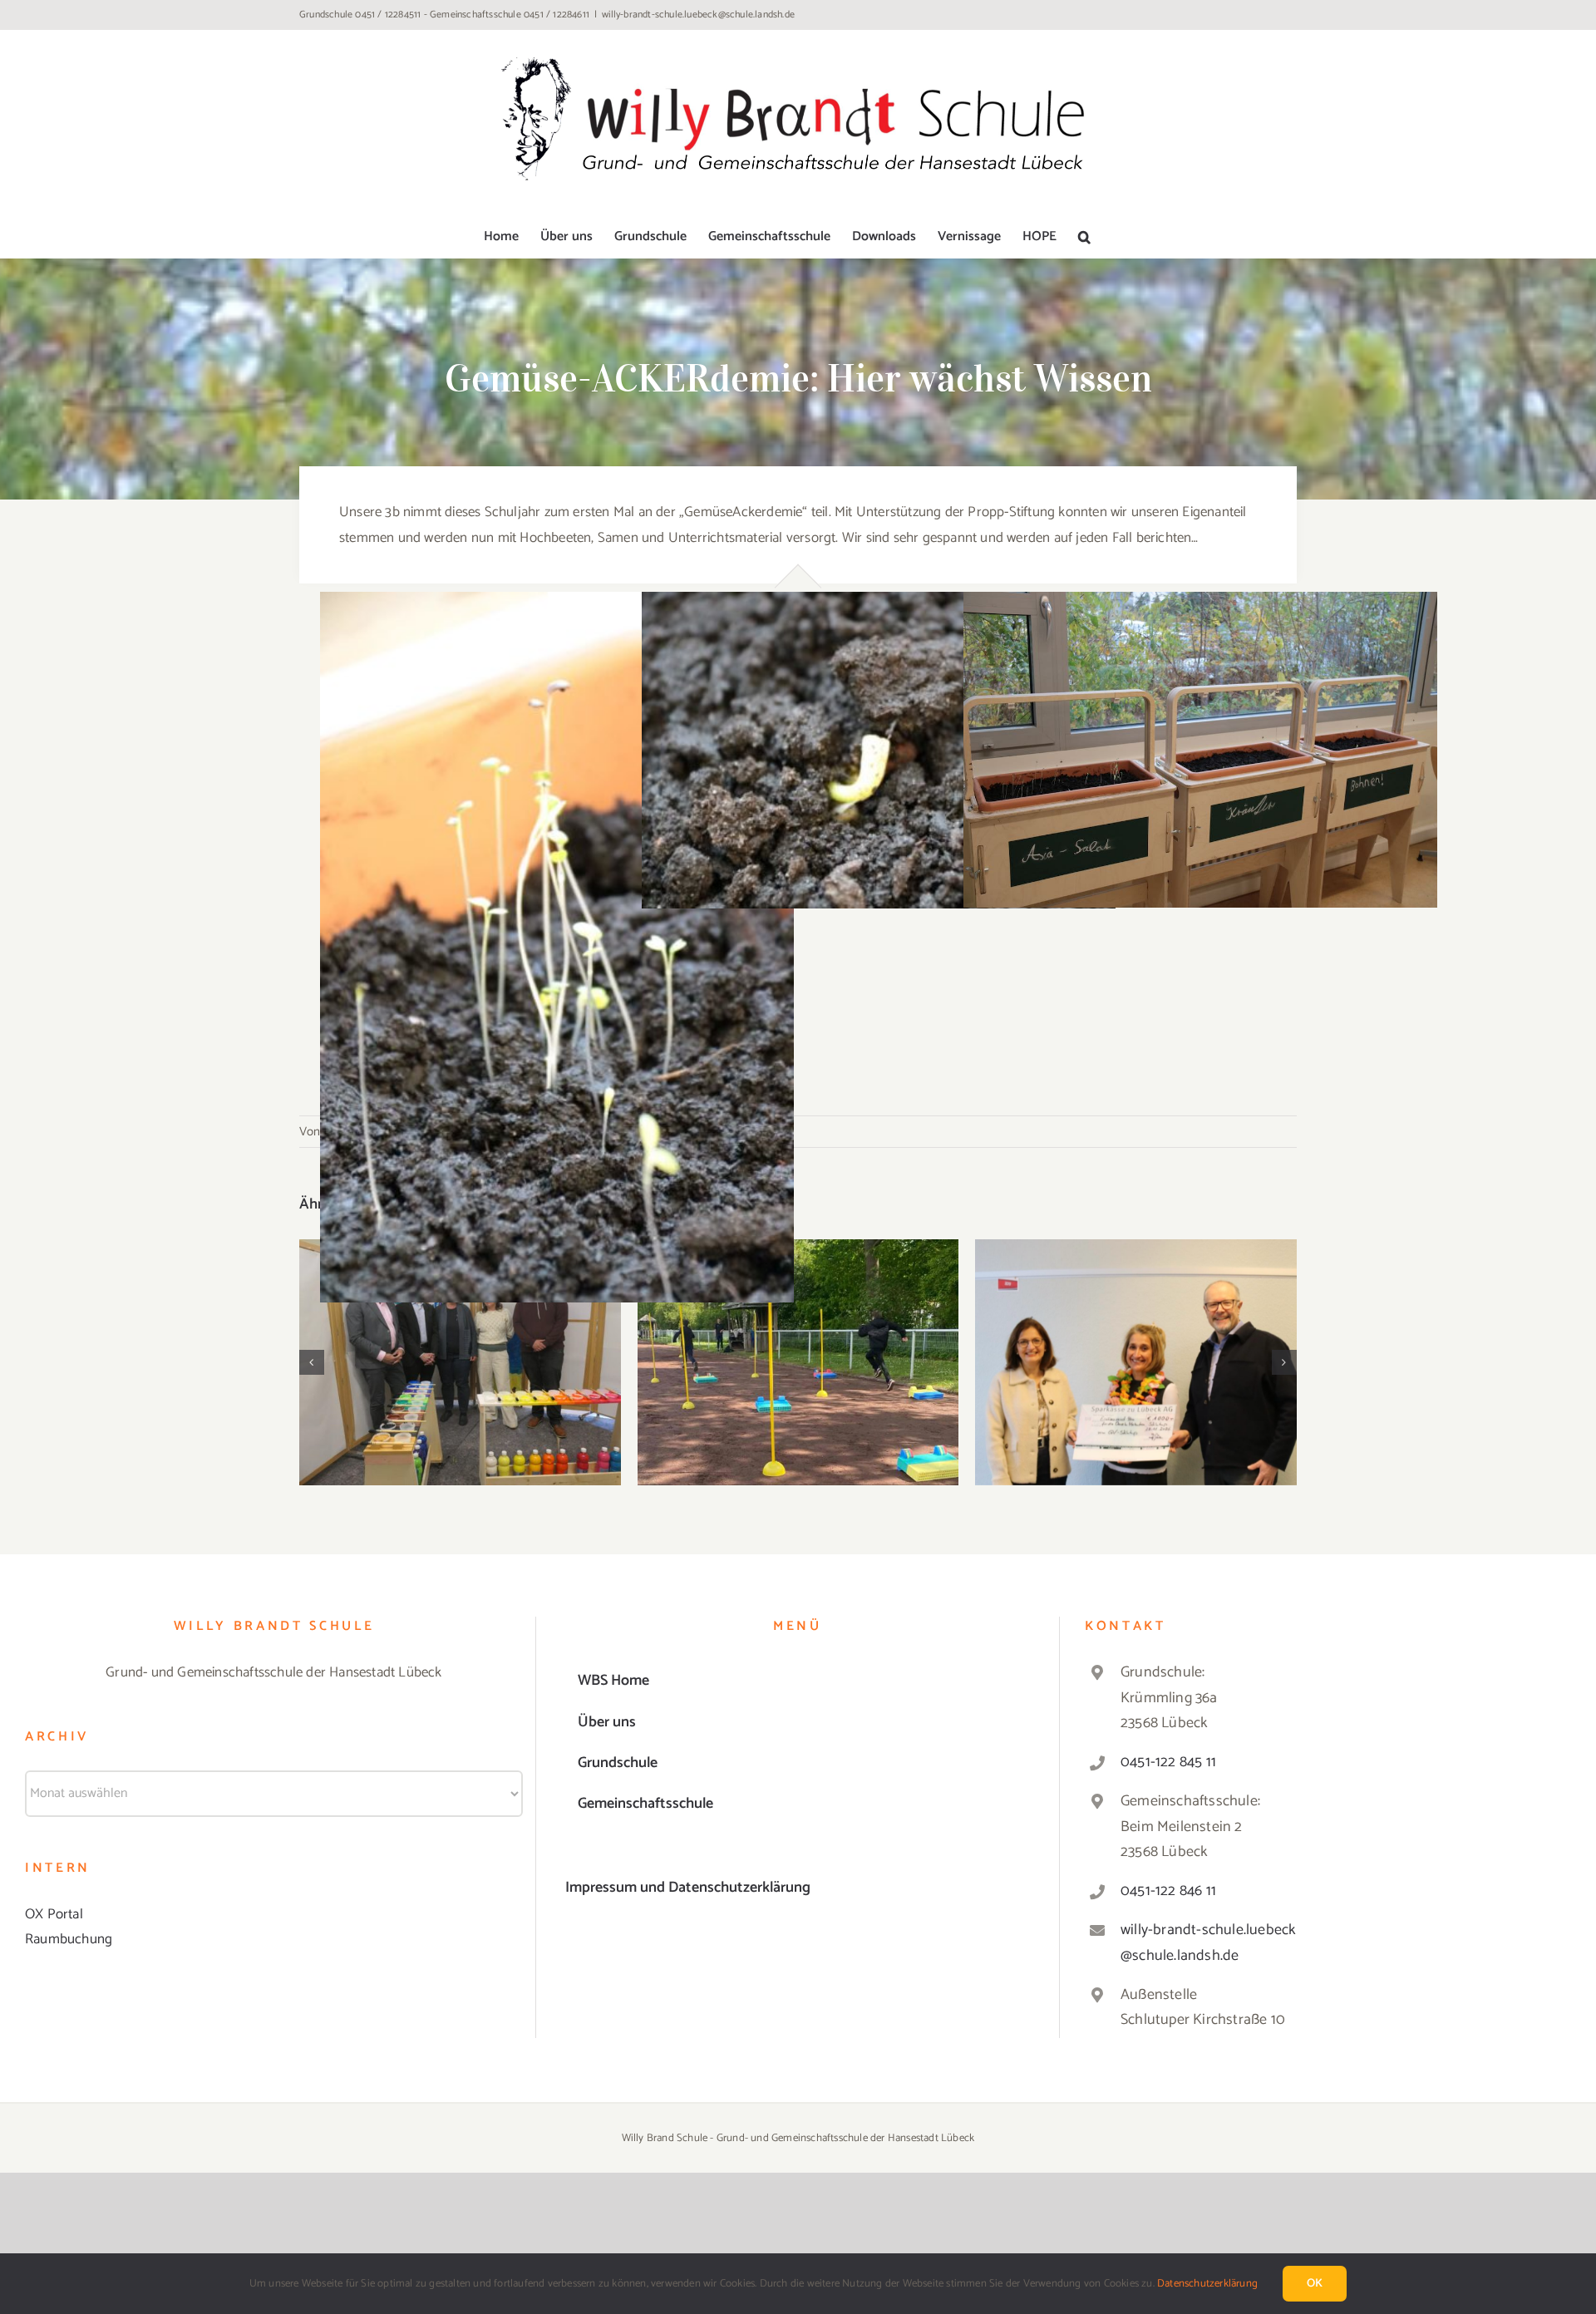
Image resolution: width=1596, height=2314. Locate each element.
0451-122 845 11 (1168, 1762)
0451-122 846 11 (1168, 1891)
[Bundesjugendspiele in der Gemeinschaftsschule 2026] (798, 1362)
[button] (1084, 237)
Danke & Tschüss (1136, 1347)
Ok (1315, 2284)
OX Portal (54, 1914)
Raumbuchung (69, 1939)
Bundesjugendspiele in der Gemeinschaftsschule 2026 (798, 1337)
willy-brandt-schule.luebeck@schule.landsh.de (698, 15)
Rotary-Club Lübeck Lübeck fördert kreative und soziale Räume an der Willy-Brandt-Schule (460, 1327)
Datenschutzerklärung (1207, 2284)
